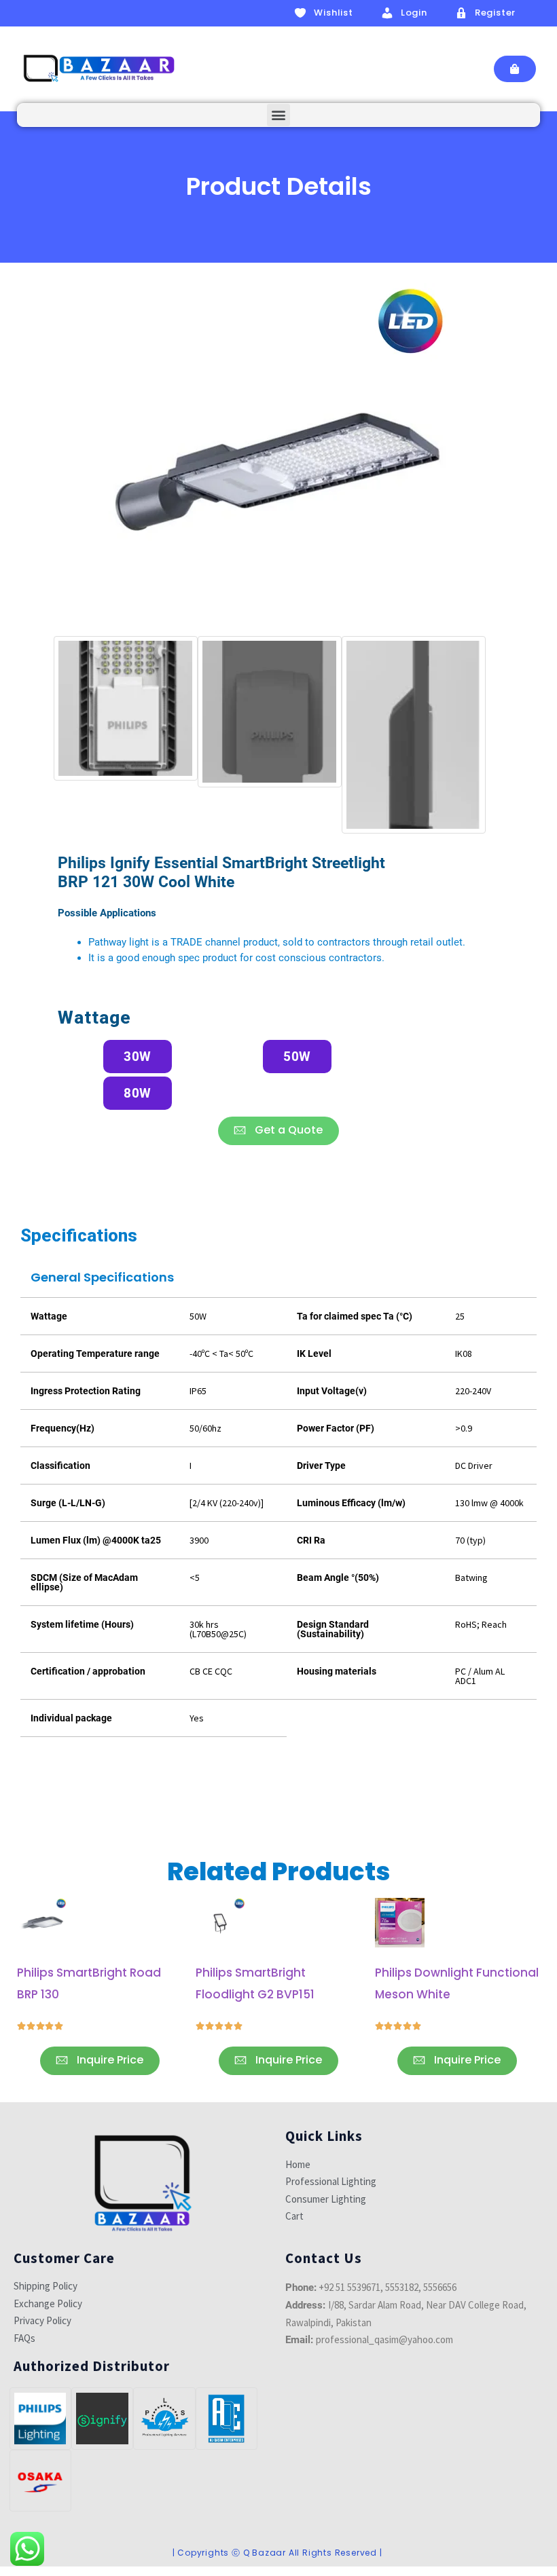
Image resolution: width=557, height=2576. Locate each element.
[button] (278, 115)
